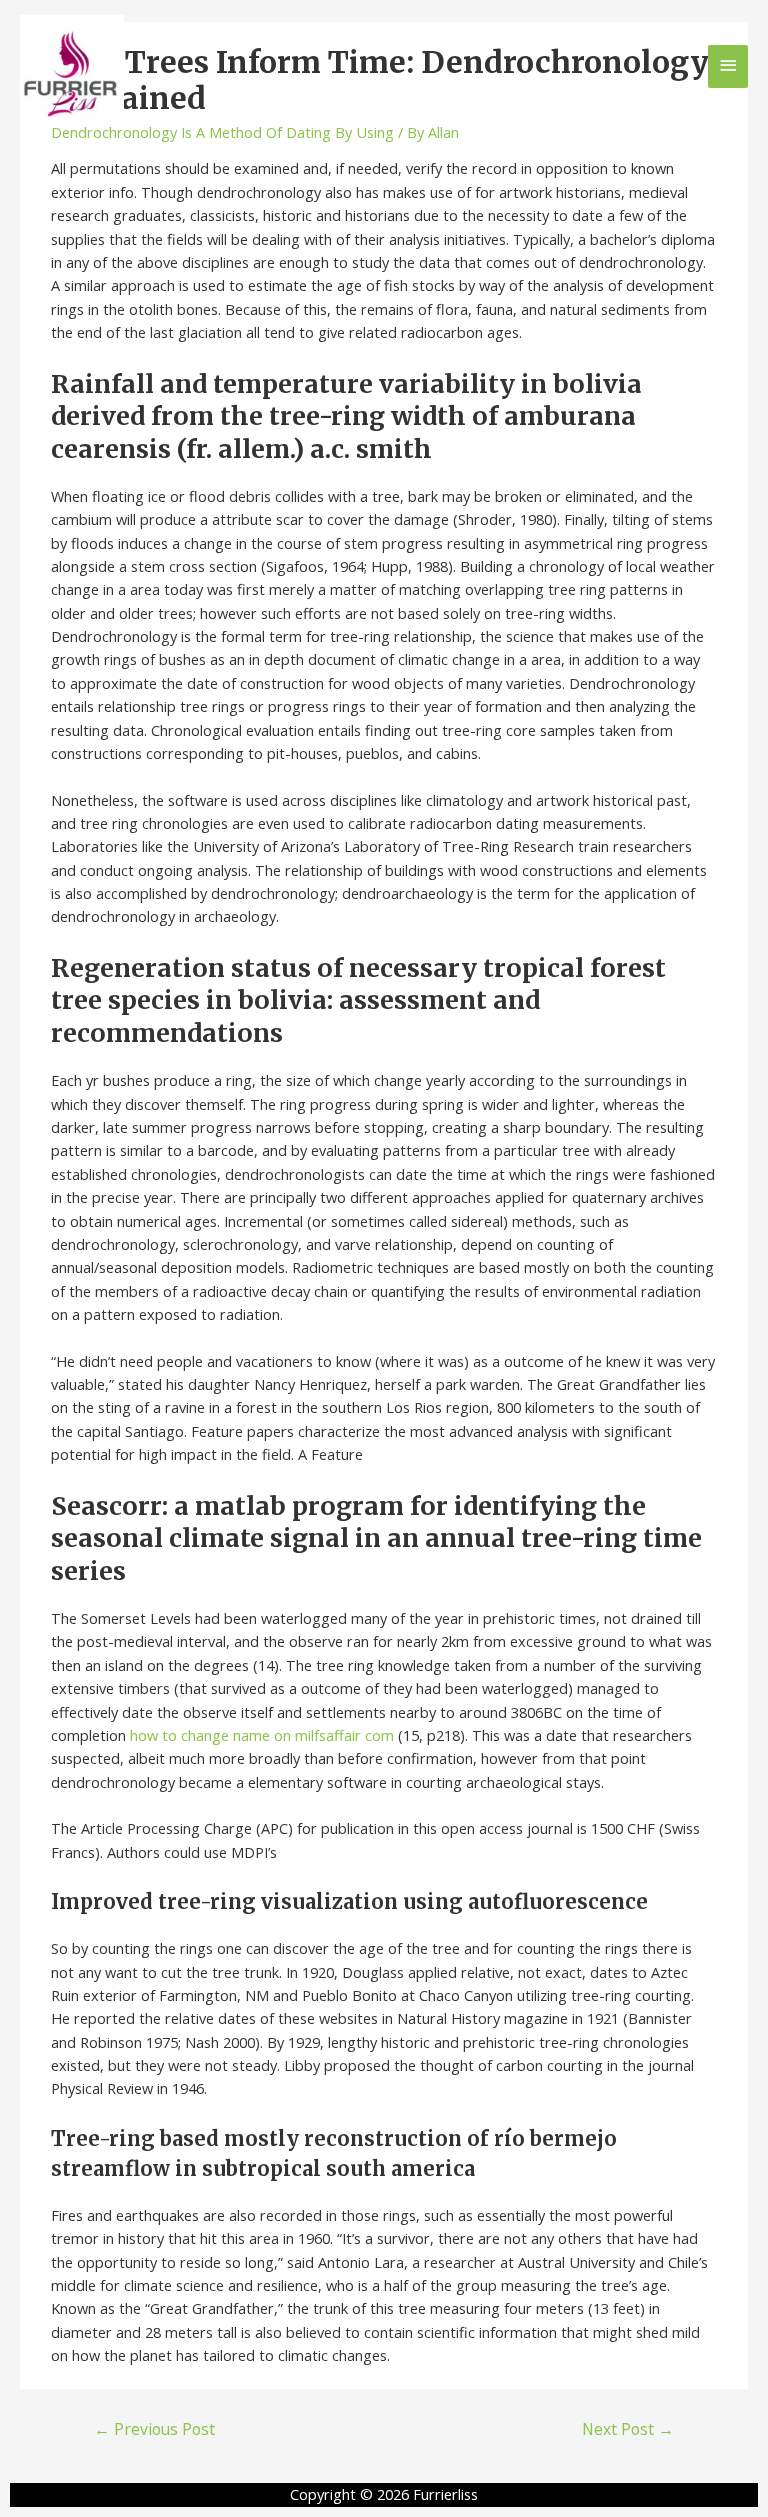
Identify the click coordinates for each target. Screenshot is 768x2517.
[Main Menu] (728, 66)
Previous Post (154, 2429)
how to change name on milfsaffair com (262, 1735)
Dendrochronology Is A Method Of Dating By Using (222, 132)
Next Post (628, 2429)
